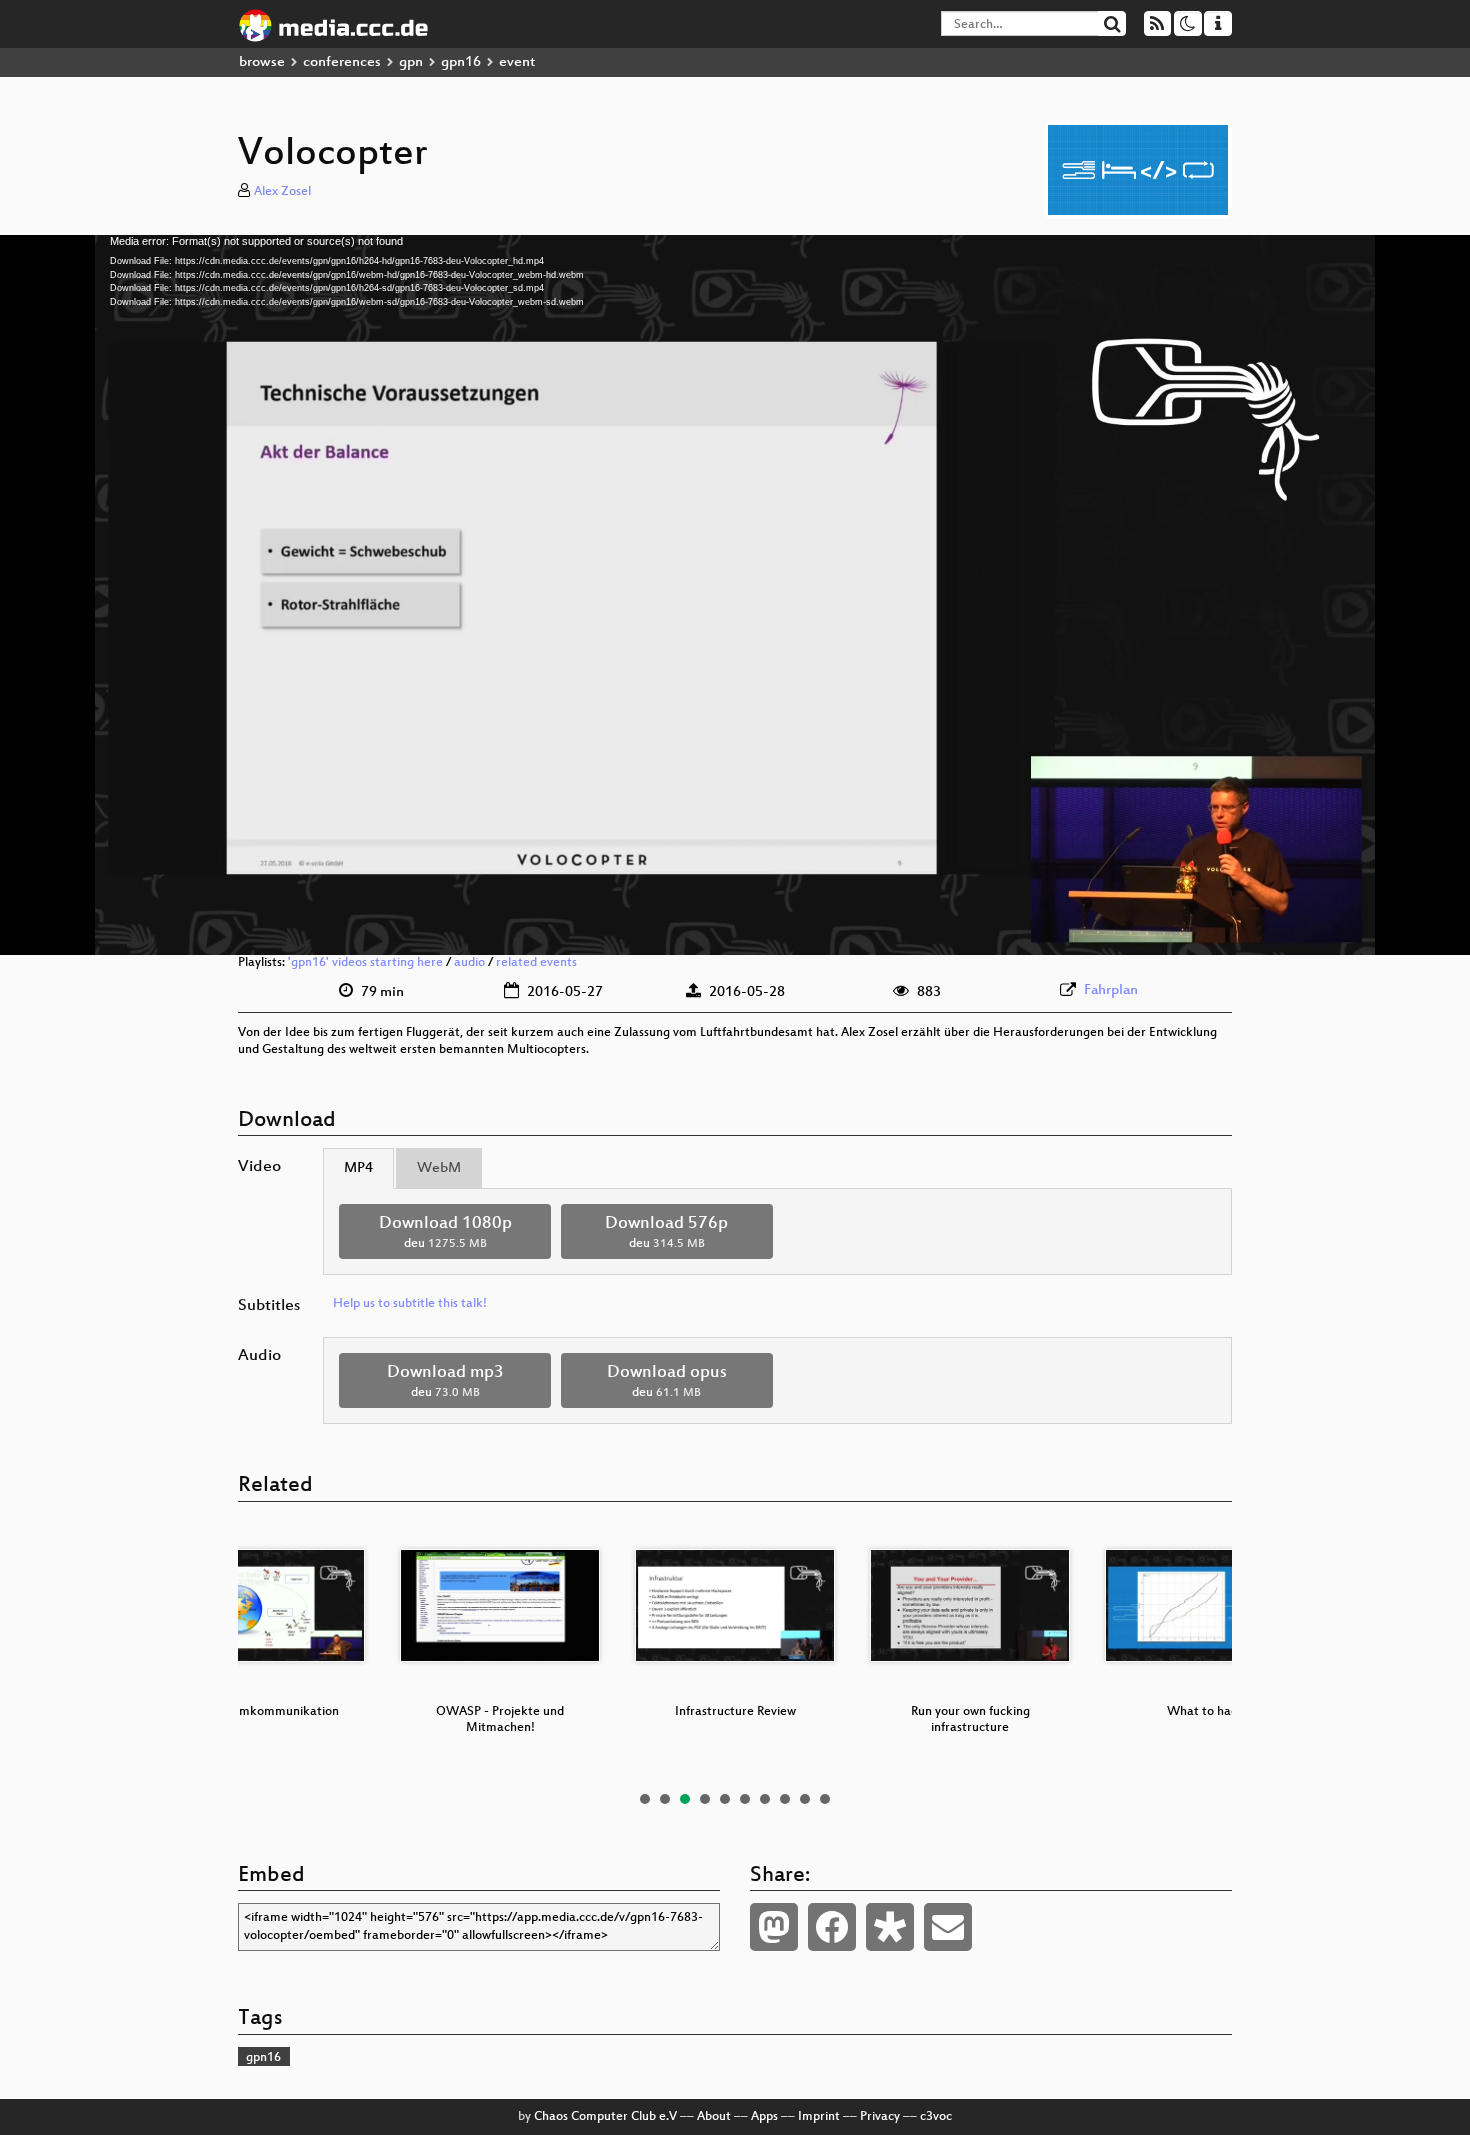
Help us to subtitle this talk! (410, 1304)
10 (825, 1799)
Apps (764, 2117)
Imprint (819, 2117)
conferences (342, 62)
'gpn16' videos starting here (365, 963)
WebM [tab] (439, 1168)
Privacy (880, 2117)
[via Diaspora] (890, 1927)
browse (262, 62)
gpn (411, 62)
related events (536, 963)
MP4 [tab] (358, 1168)
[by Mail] (948, 1927)
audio (469, 963)
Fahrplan (1111, 990)
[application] (735, 595)
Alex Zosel (282, 192)
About (714, 2117)
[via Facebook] (832, 1927)
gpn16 (461, 62)
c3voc (936, 2117)
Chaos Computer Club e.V (605, 2117)
